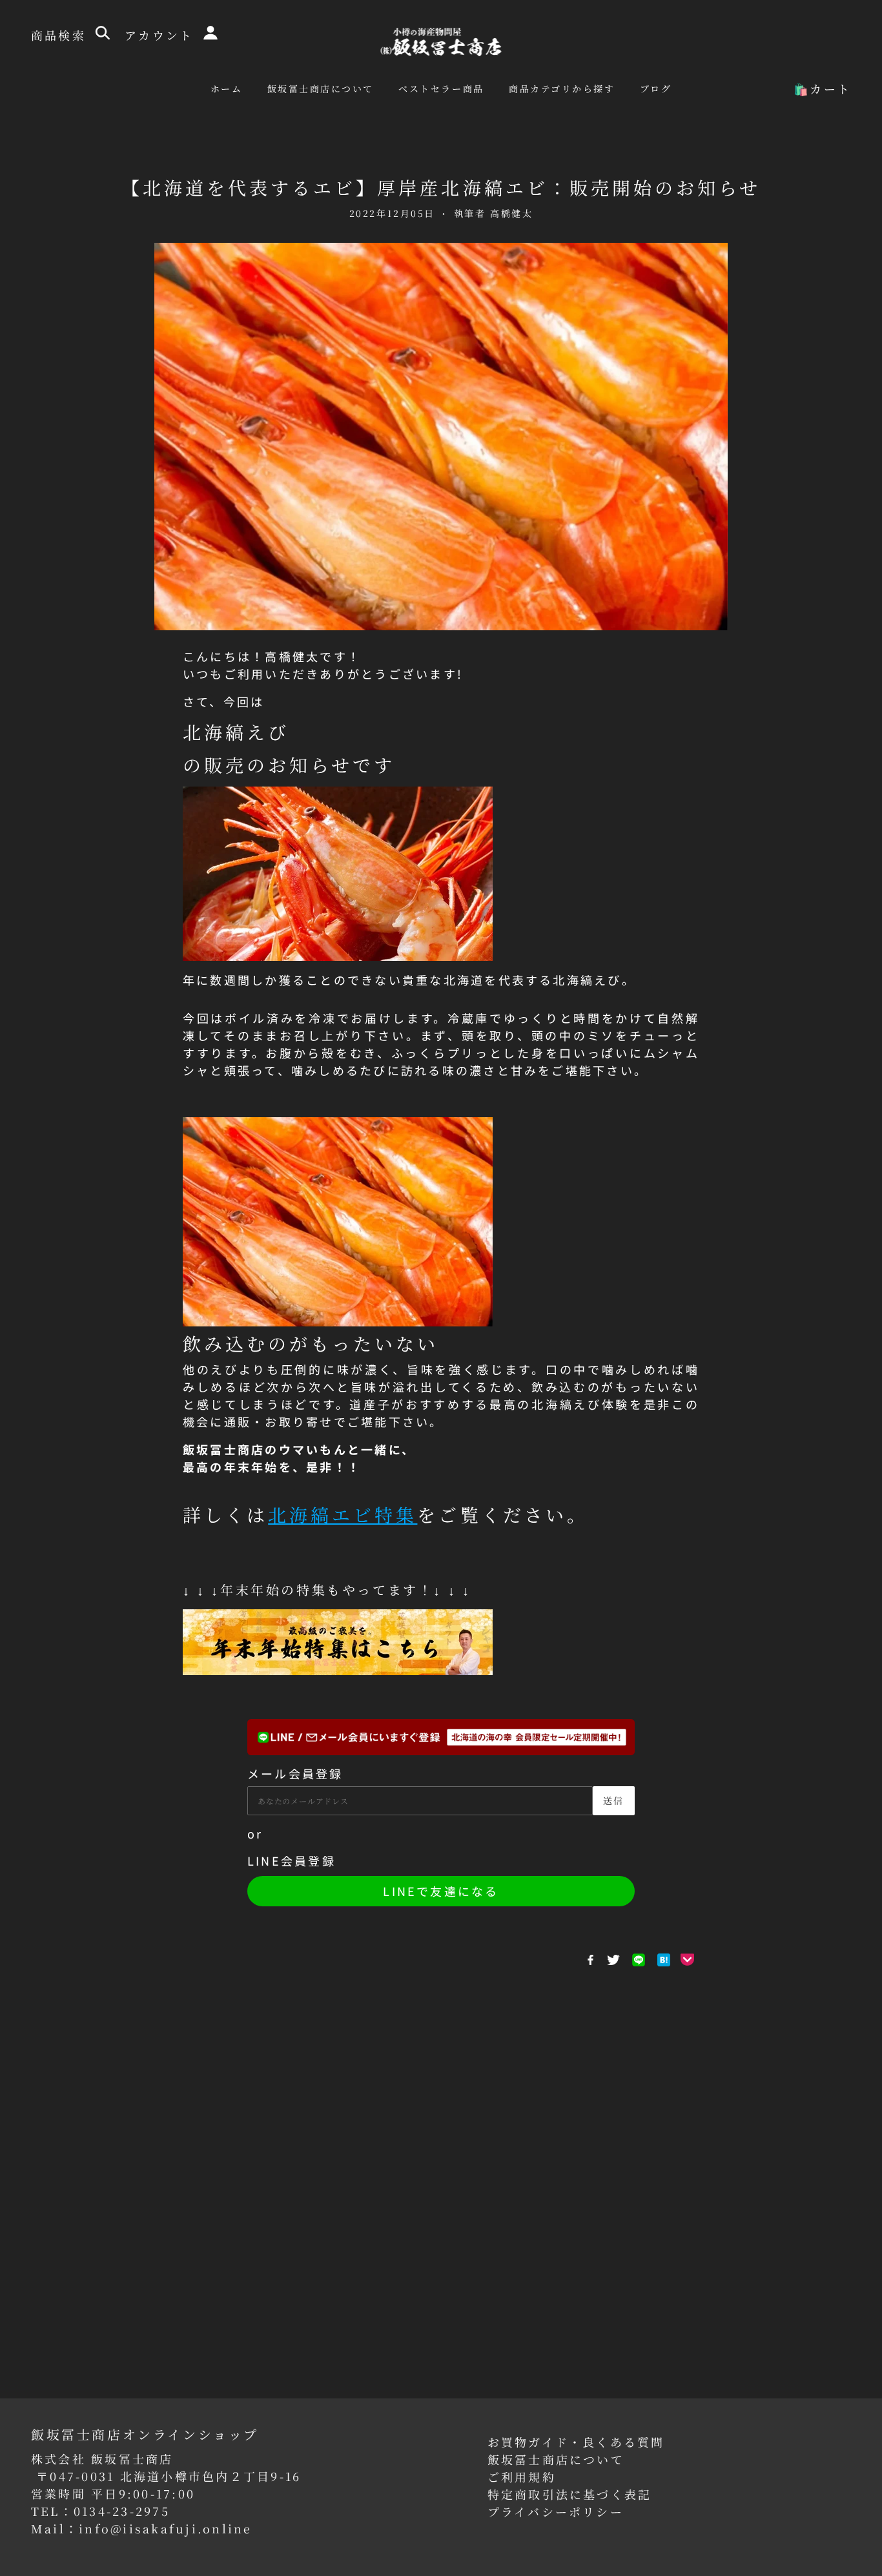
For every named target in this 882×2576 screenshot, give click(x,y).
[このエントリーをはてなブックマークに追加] (664, 1960)
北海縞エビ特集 (343, 1514)
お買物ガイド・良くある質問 (576, 2442)
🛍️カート (822, 88)
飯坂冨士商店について (556, 2459)
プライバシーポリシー (556, 2511)
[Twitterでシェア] (613, 1960)
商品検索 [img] (61, 35)
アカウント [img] (161, 35)
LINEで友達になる (441, 1891)
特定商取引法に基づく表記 (570, 2494)
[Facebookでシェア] (590, 1960)
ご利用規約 (522, 2477)
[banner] (441, 40)
